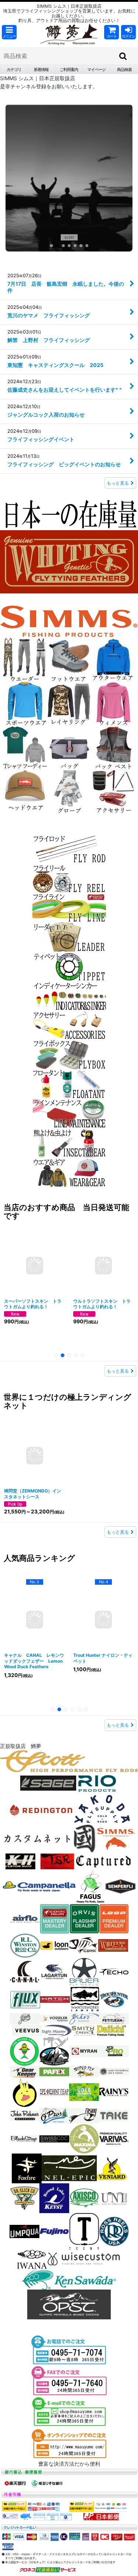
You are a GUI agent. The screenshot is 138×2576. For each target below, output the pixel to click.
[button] (9, 32)
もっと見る (118, 503)
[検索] (123, 56)
